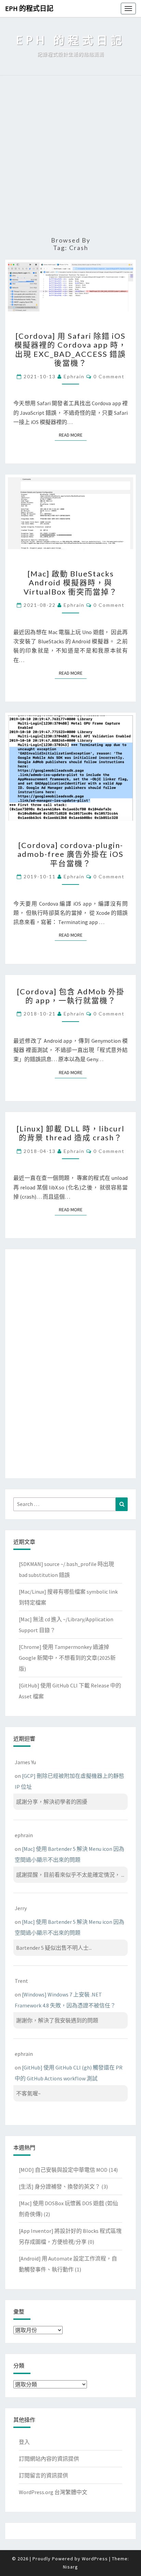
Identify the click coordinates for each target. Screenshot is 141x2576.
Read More (73, 435)
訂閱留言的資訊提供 (43, 2475)
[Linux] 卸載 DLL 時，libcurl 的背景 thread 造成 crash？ (70, 1133)
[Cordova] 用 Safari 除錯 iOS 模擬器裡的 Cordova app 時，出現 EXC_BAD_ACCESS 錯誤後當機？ (70, 349)
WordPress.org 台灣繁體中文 (53, 2492)
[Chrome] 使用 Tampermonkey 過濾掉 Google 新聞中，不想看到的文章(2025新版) (67, 1658)
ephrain (74, 376)
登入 (24, 2442)
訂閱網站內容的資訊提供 (49, 2459)
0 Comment (109, 376)
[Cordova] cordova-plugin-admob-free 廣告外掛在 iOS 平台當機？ (70, 854)
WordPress (95, 2559)
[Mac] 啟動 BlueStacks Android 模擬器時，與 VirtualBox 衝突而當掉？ (70, 583)
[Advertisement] (70, 156)
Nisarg (70, 2567)
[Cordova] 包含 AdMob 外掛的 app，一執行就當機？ (71, 996)
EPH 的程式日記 (29, 8)
